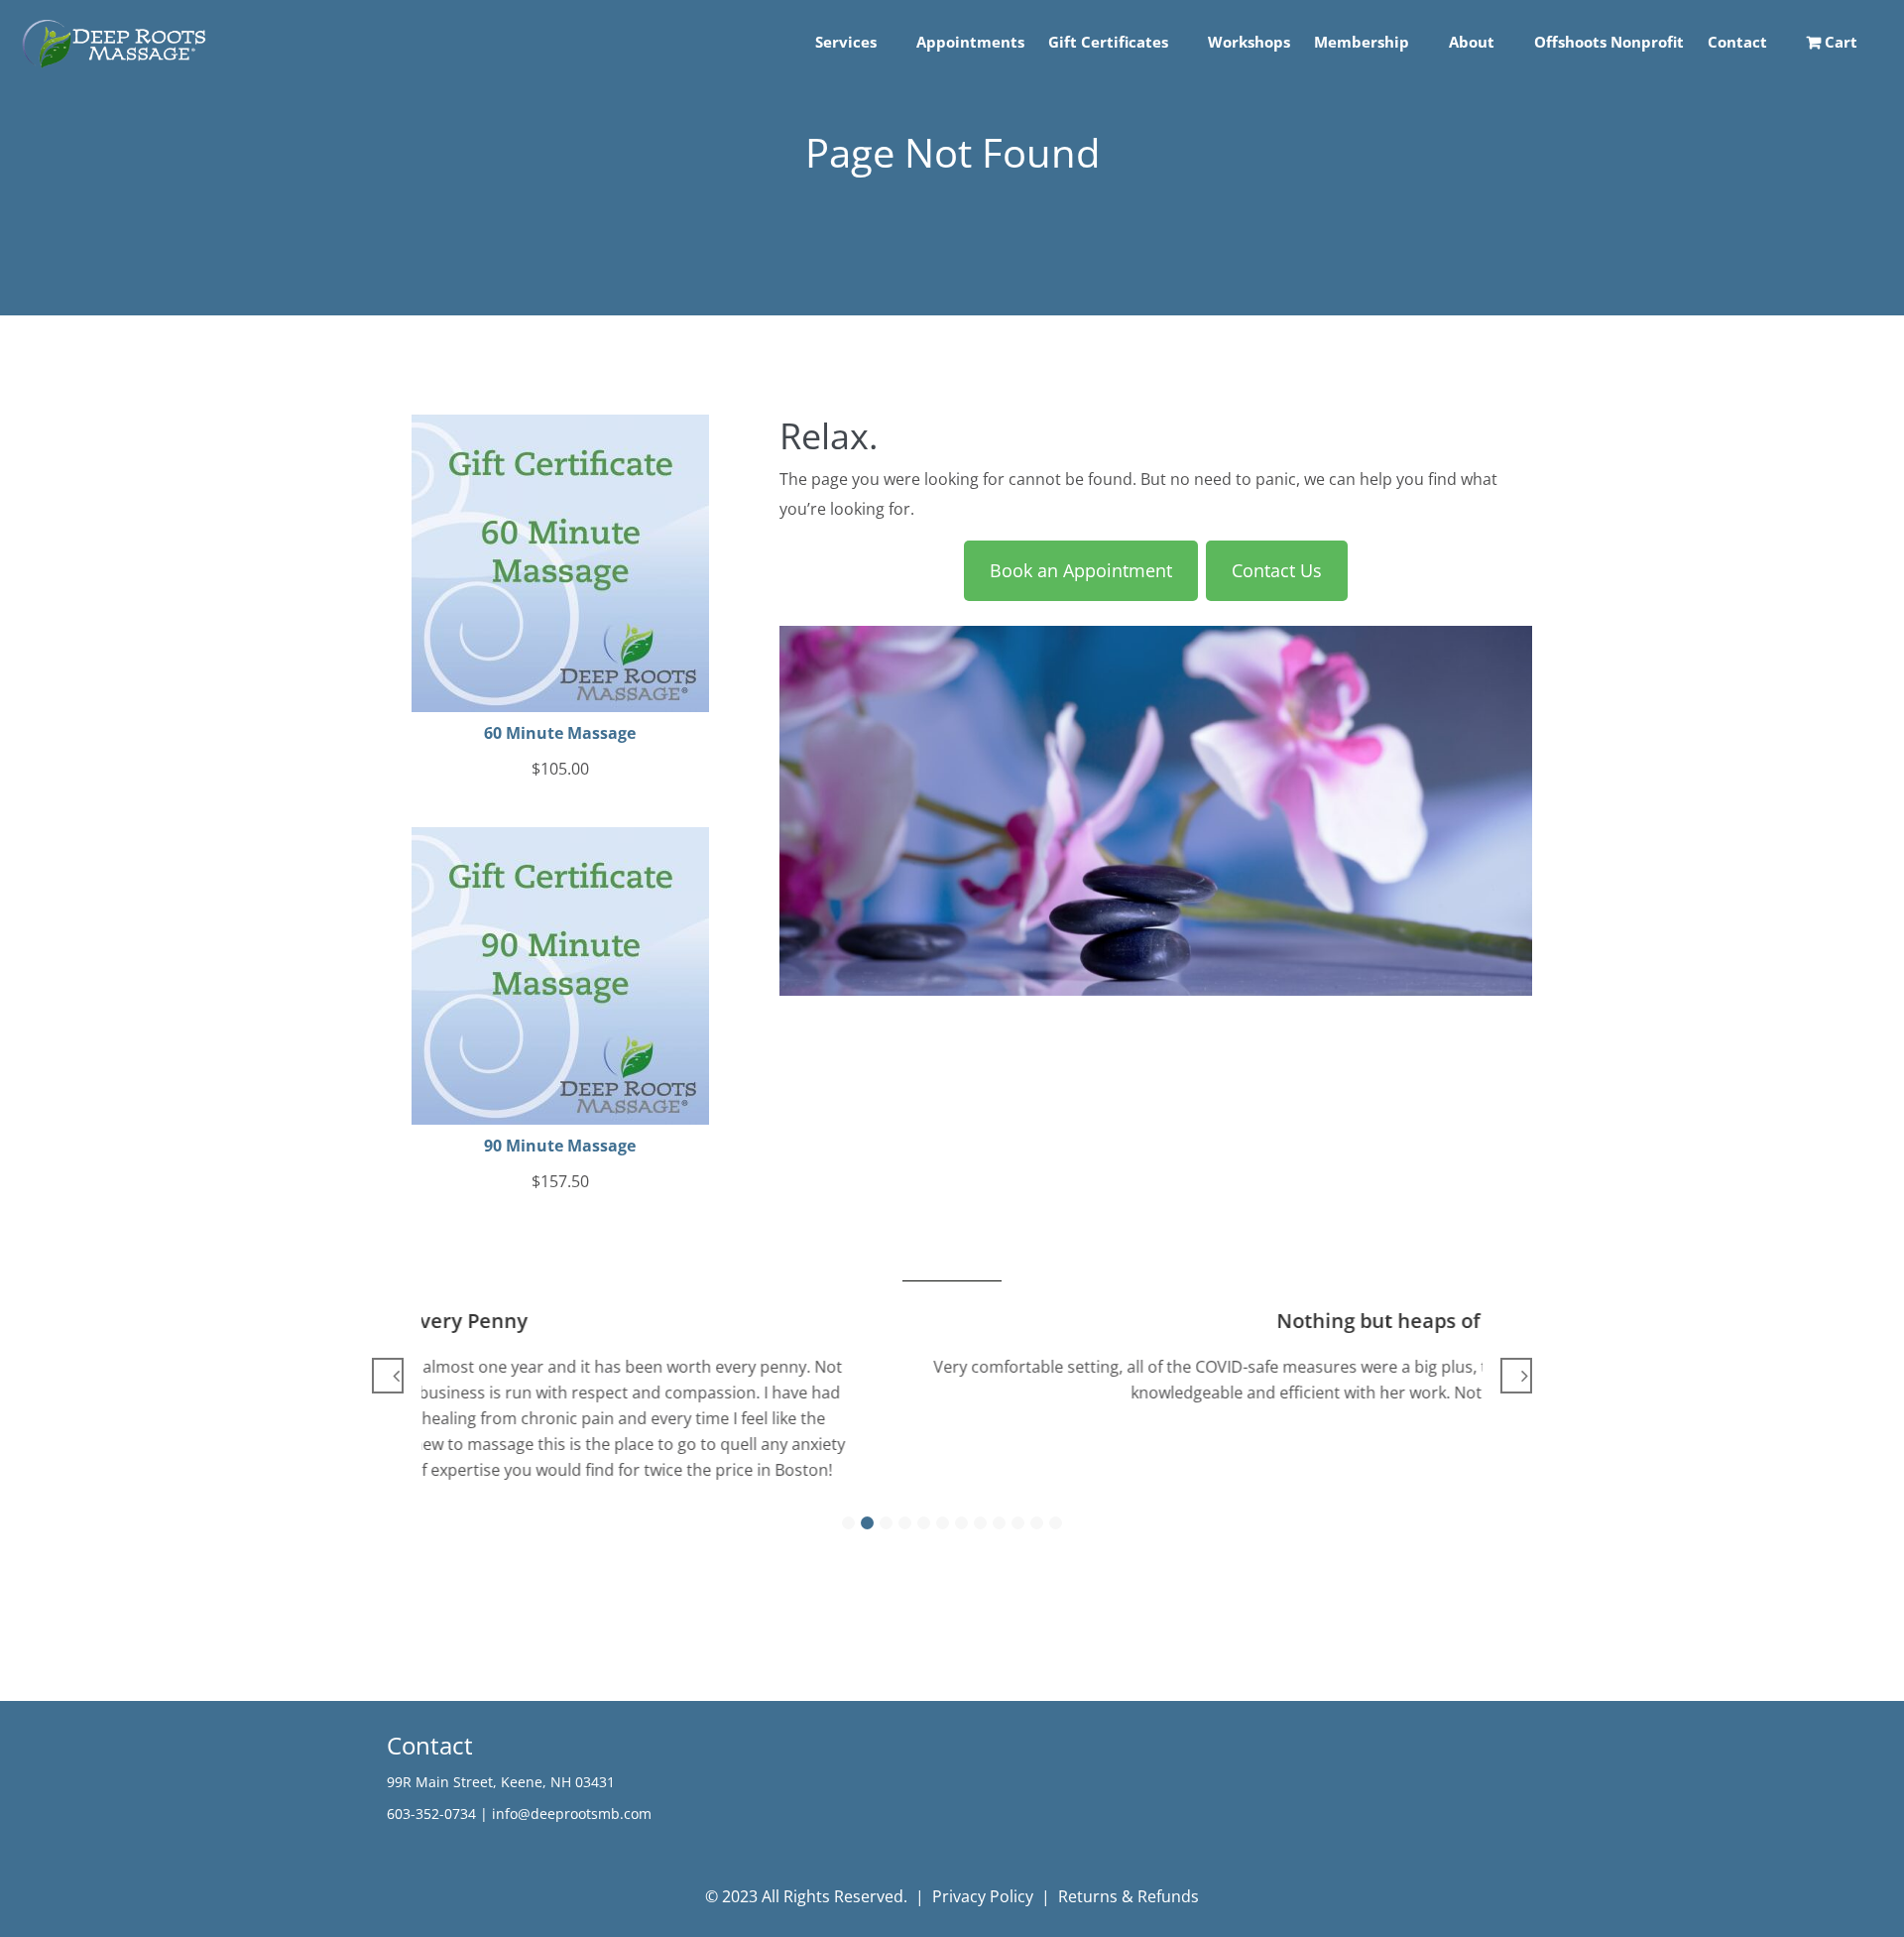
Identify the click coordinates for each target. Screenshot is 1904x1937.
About (1472, 42)
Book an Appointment (1081, 570)
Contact (1737, 42)
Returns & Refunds (1129, 1896)
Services (846, 42)
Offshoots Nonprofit (1609, 42)
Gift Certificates (1108, 42)
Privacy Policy (983, 1896)
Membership (1362, 42)
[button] (848, 1523)
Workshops (1249, 42)
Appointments (970, 42)
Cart (1839, 42)
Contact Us (1277, 570)
